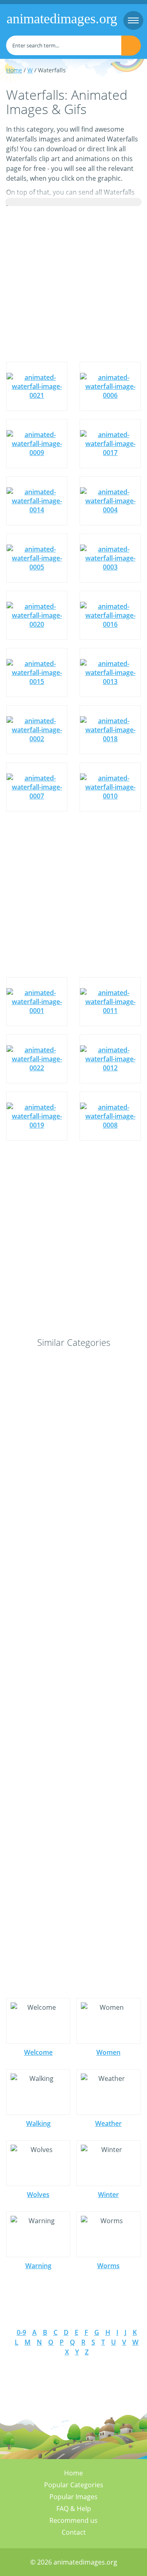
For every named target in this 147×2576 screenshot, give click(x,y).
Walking (38, 2123)
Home (14, 70)
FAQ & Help (74, 2509)
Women (108, 2052)
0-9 (21, 2332)
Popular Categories (74, 2485)
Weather (108, 2123)
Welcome (38, 2052)
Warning (38, 2266)
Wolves (38, 2195)
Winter (108, 2195)
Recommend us (73, 2520)
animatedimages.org (62, 19)
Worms (108, 2266)
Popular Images (73, 2497)
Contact (74, 2532)
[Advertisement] (73, 284)
